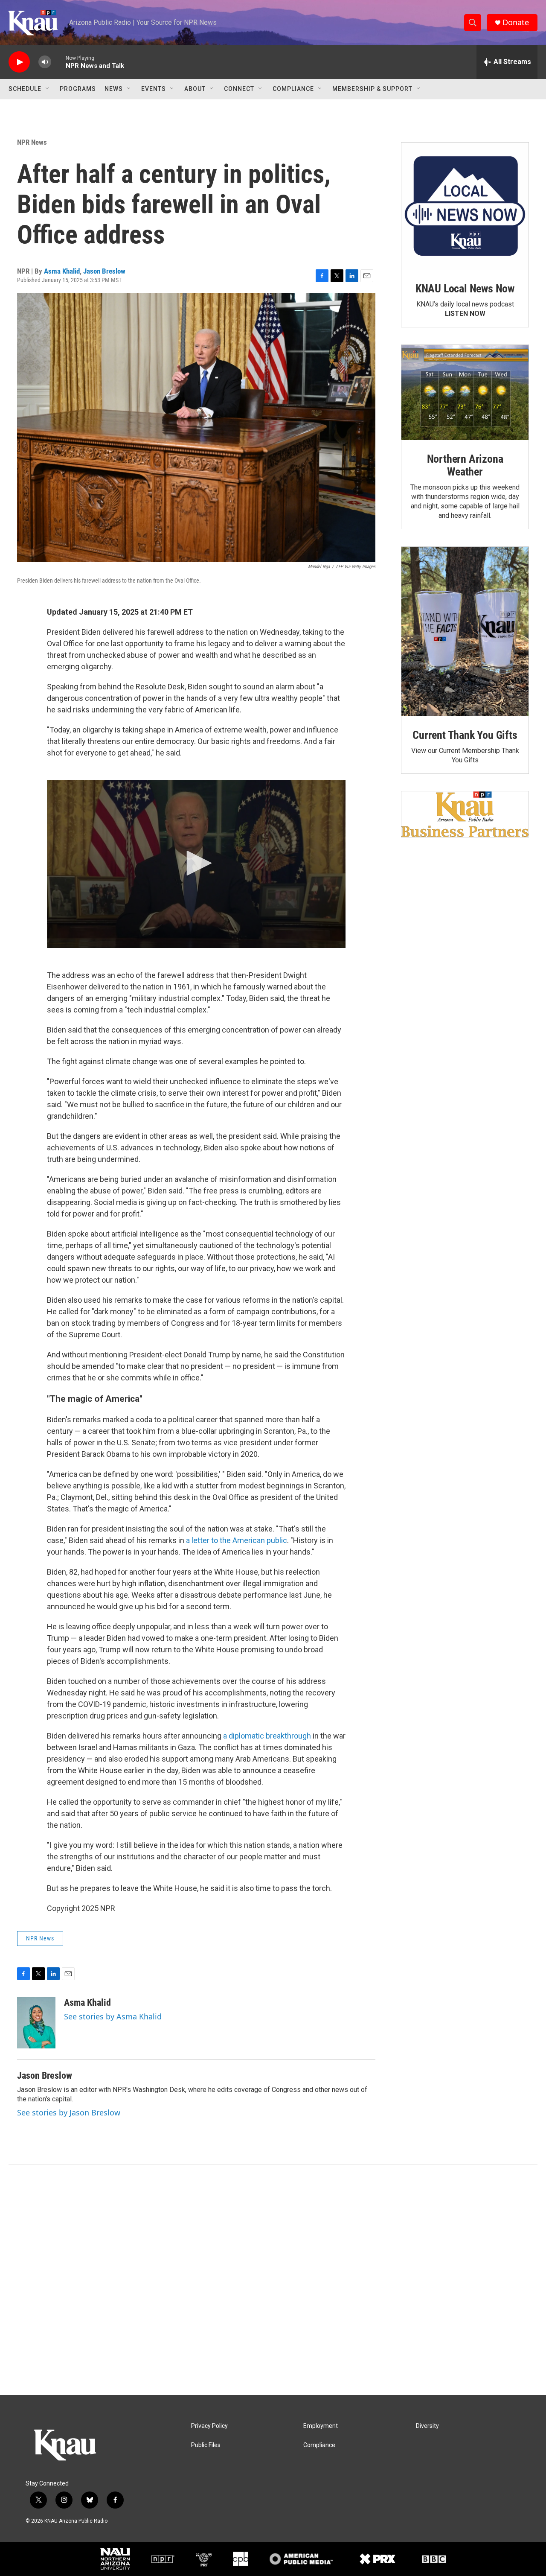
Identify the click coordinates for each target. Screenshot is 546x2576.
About (195, 89)
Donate (516, 22)
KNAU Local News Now (465, 289)
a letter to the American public (237, 1540)
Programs (78, 89)
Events (154, 89)
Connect (239, 89)
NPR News (32, 142)
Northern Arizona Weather (465, 465)
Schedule (25, 89)
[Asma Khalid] (36, 2023)
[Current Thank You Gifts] (465, 632)
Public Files (206, 2445)
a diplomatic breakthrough (267, 1736)
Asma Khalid (62, 271)
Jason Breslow (104, 271)
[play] (19, 62)
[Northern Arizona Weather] (465, 393)
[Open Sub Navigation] (48, 89)
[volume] (45, 62)
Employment (321, 2426)
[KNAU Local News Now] (465, 206)
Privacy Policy (209, 2426)
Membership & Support (372, 89)
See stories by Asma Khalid (113, 2016)
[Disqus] (273, 2280)
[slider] (58, 62)
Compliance (293, 89)
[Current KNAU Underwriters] (465, 814)
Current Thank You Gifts (465, 735)
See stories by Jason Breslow (69, 2112)
